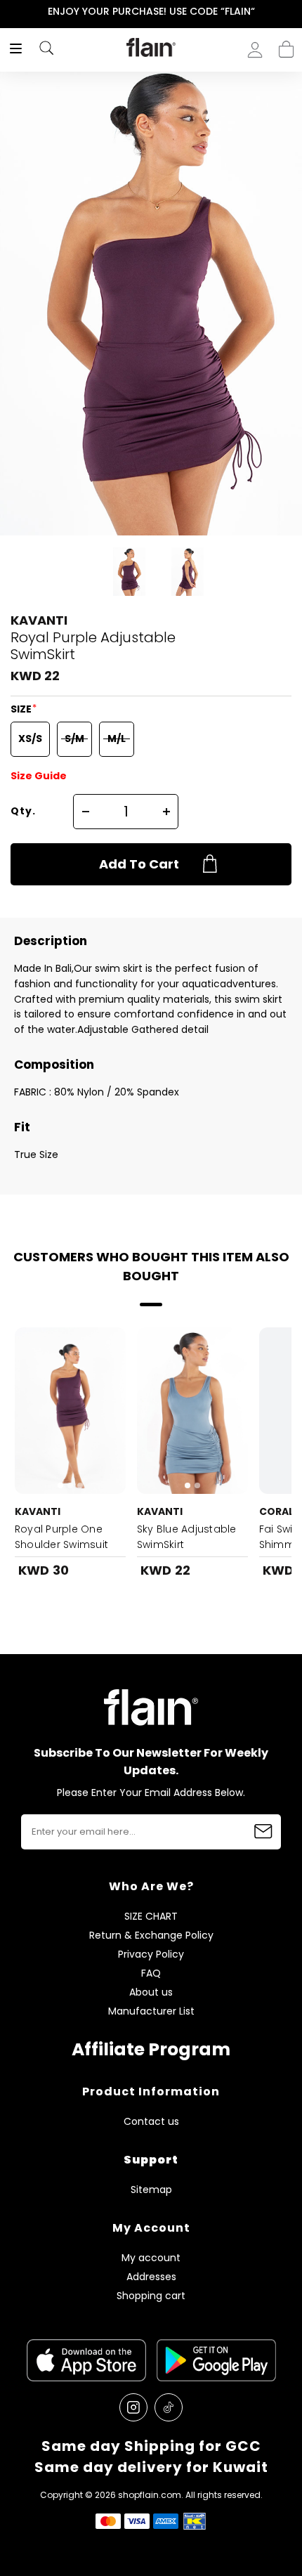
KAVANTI (39, 620)
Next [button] (293, 12)
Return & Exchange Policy (151, 1936)
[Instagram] (133, 2407)
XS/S (30, 739)
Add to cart (139, 864)
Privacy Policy (151, 1954)
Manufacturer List (151, 2011)
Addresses (151, 2277)
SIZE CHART (151, 1917)
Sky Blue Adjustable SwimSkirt (187, 1537)
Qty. (23, 811)
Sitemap (151, 2190)
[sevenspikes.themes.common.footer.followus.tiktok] (169, 2407)
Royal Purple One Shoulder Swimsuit (61, 1537)
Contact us (151, 2122)
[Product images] (70, 1411)
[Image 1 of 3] (70, 1411)
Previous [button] (9, 12)
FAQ (151, 1973)
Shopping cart (286, 45)
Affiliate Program (151, 2049)
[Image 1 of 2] (192, 1411)
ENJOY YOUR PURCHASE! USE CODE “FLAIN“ (151, 11)
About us (151, 1992)
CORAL (276, 1511)
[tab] (60, 1485)
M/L (117, 739)
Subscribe (263, 1832)
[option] (151, 12)
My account (151, 2258)
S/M (74, 739)
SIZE (22, 709)
